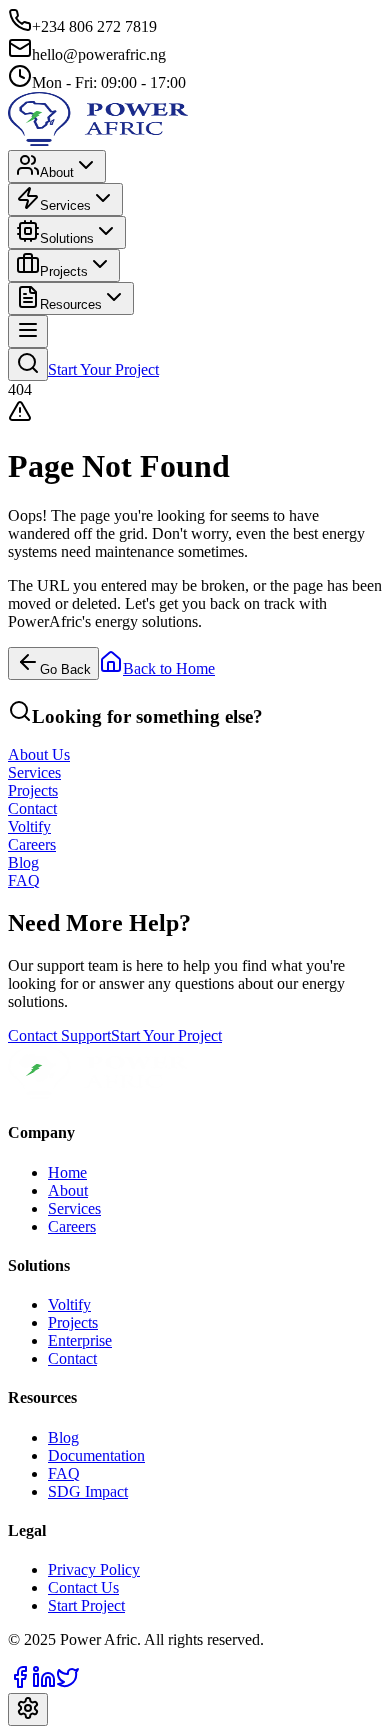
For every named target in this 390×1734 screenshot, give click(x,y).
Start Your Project (103, 369)
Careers (72, 1226)
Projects (64, 271)
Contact (72, 1358)
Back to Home (169, 668)
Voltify (69, 1304)
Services (65, 205)
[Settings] (28, 1709)
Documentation (96, 1455)
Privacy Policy (94, 1569)
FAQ (64, 1473)
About (57, 172)
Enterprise (80, 1340)
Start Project (86, 1605)
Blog (63, 1437)
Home (67, 1172)
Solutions (67, 238)
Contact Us (83, 1587)
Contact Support (59, 1035)
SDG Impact (88, 1491)
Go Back (65, 669)
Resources (71, 304)
